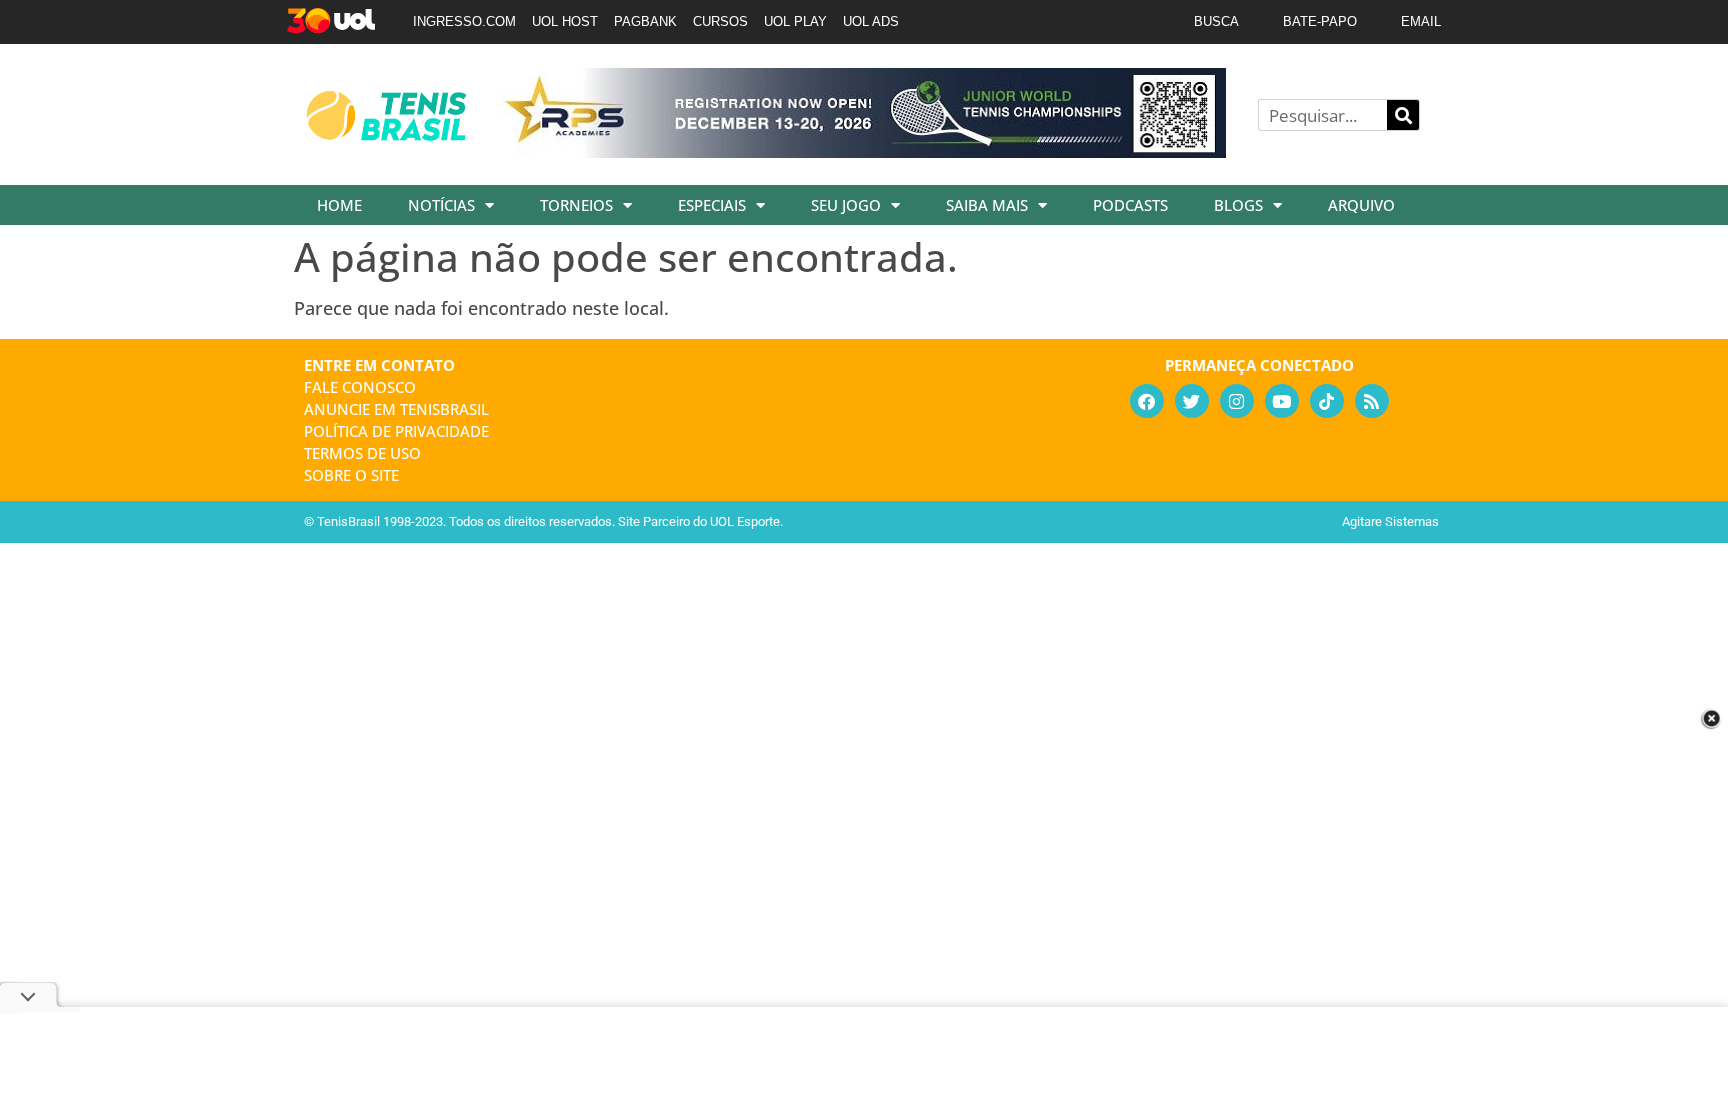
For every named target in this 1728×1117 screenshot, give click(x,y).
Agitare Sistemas (1390, 521)
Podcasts (1130, 205)
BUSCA (1216, 21)
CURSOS (720, 21)
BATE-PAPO (1320, 21)
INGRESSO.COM (464, 21)
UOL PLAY (795, 21)
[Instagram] (1237, 401)
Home (339, 205)
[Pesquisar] (1403, 115)
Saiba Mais (987, 205)
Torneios (576, 205)
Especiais (712, 205)
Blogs (1238, 205)
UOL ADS (871, 21)
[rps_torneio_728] (862, 151)
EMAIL (1421, 21)
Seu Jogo (846, 205)
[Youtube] (1282, 401)
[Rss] (1372, 401)
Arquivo (1361, 205)
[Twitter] (1192, 401)
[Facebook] (1147, 401)
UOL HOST (565, 21)
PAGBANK (645, 21)
